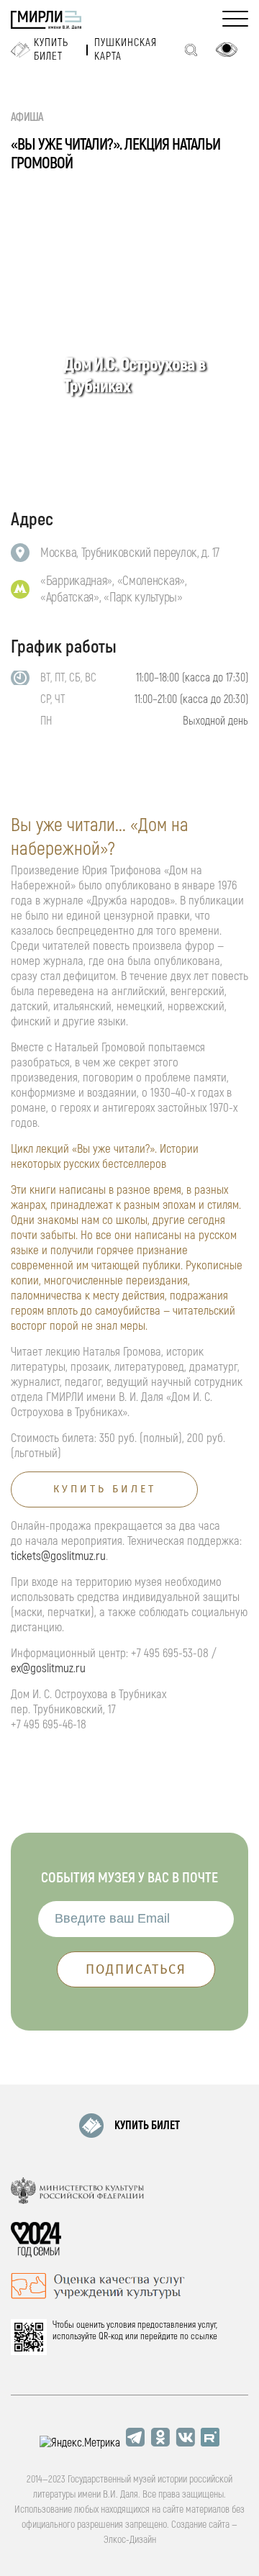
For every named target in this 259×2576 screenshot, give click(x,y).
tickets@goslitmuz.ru (58, 1556)
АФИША (27, 117)
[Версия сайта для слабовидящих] (227, 50)
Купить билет (51, 50)
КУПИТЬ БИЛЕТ (147, 2126)
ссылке (204, 2336)
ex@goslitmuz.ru (48, 1668)
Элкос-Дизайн (130, 2540)
